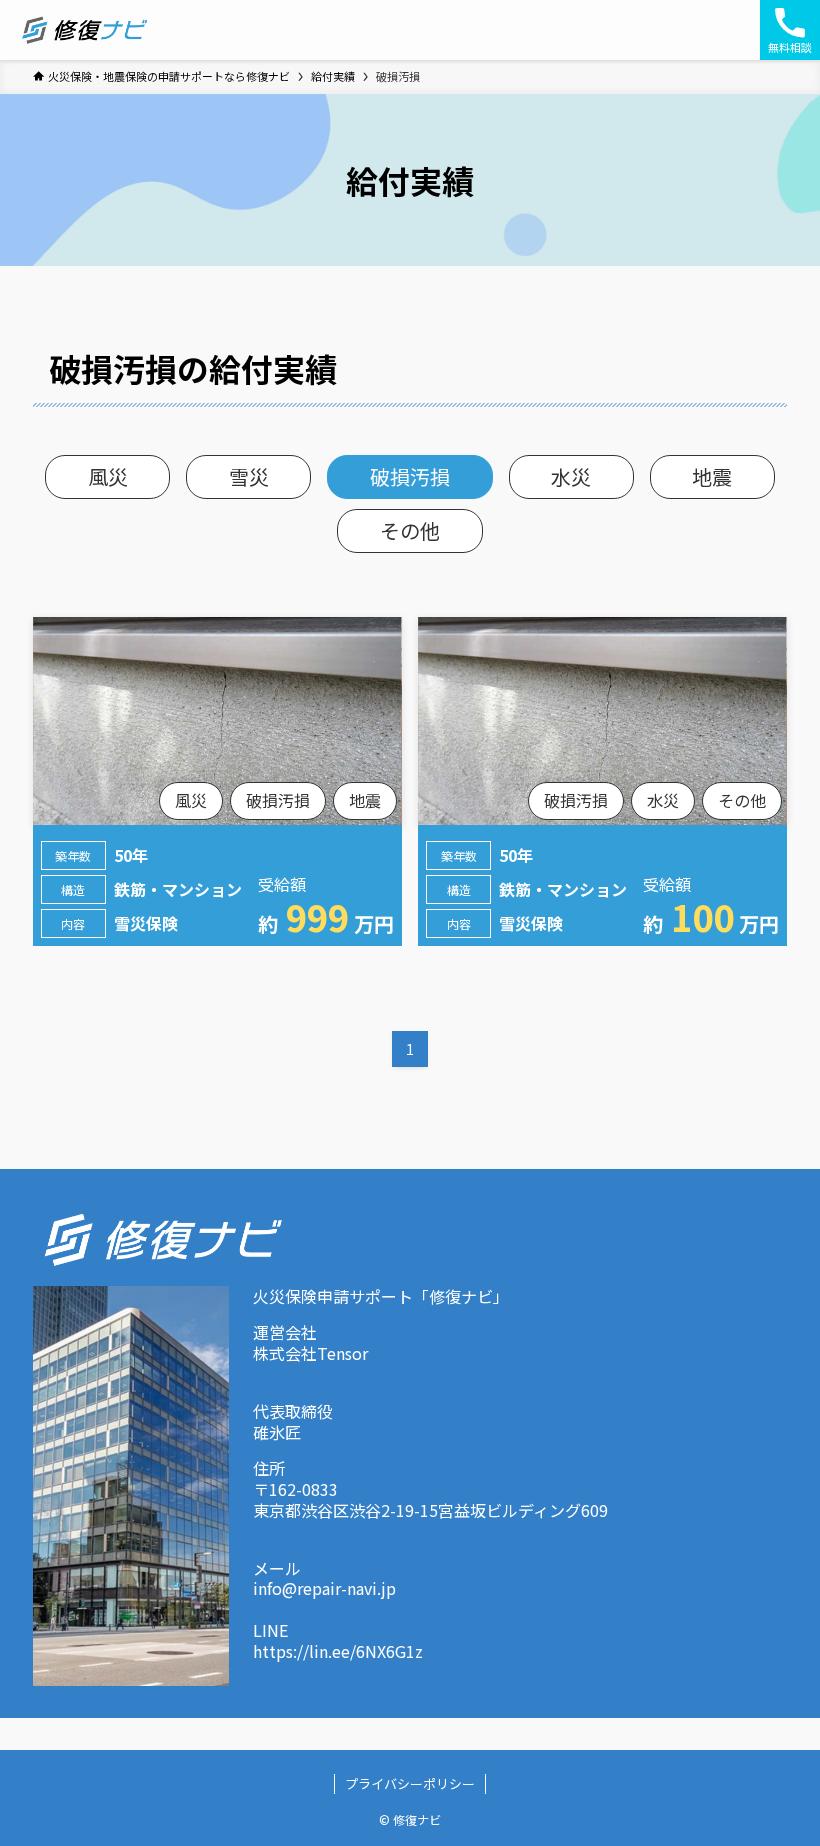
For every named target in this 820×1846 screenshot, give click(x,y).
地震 (712, 476)
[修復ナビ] (84, 30)
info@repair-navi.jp (324, 1588)
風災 (108, 476)
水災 (571, 476)
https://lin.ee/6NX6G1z (338, 1651)
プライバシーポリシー (410, 1783)
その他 (410, 530)
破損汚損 (410, 476)
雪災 (249, 476)
